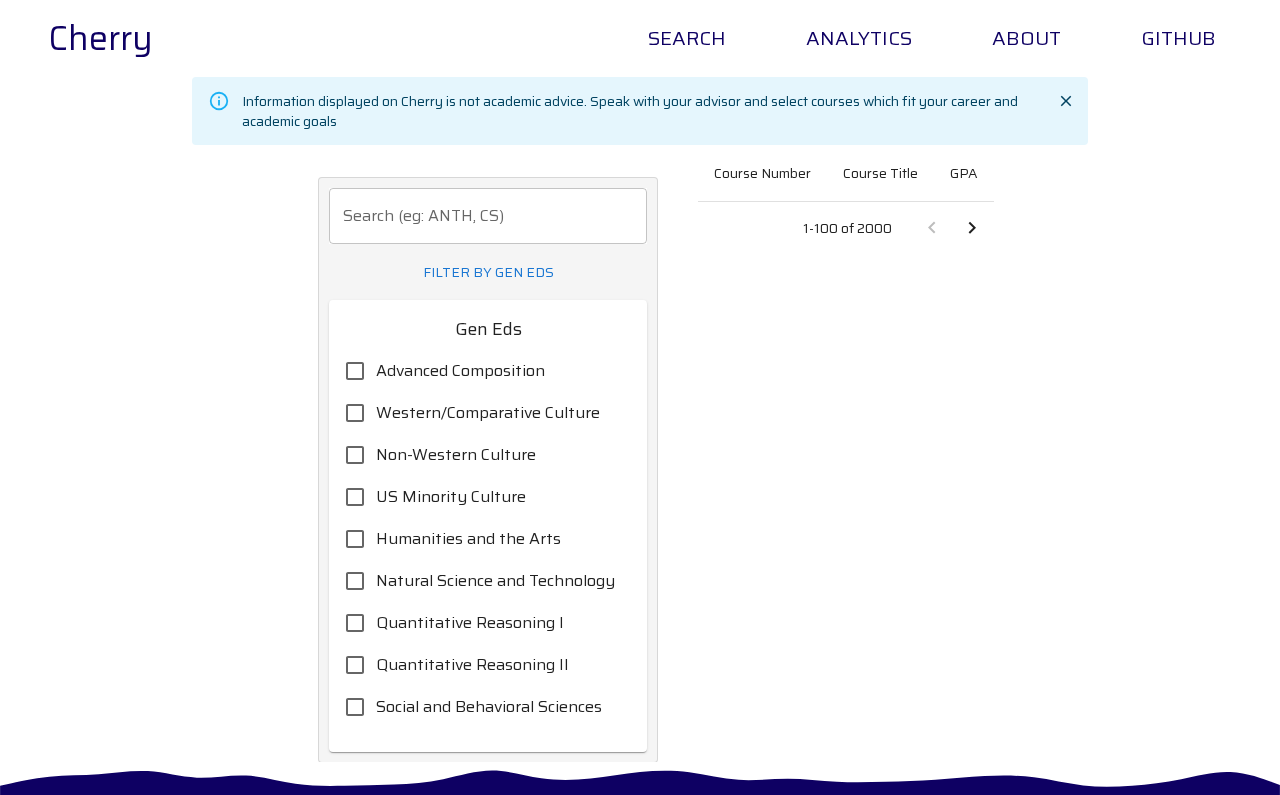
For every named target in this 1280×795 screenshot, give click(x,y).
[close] (1066, 101)
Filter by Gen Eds (488, 272)
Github (1178, 38)
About (1026, 38)
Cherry (100, 38)
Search (687, 38)
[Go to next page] (972, 228)
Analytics (859, 38)
